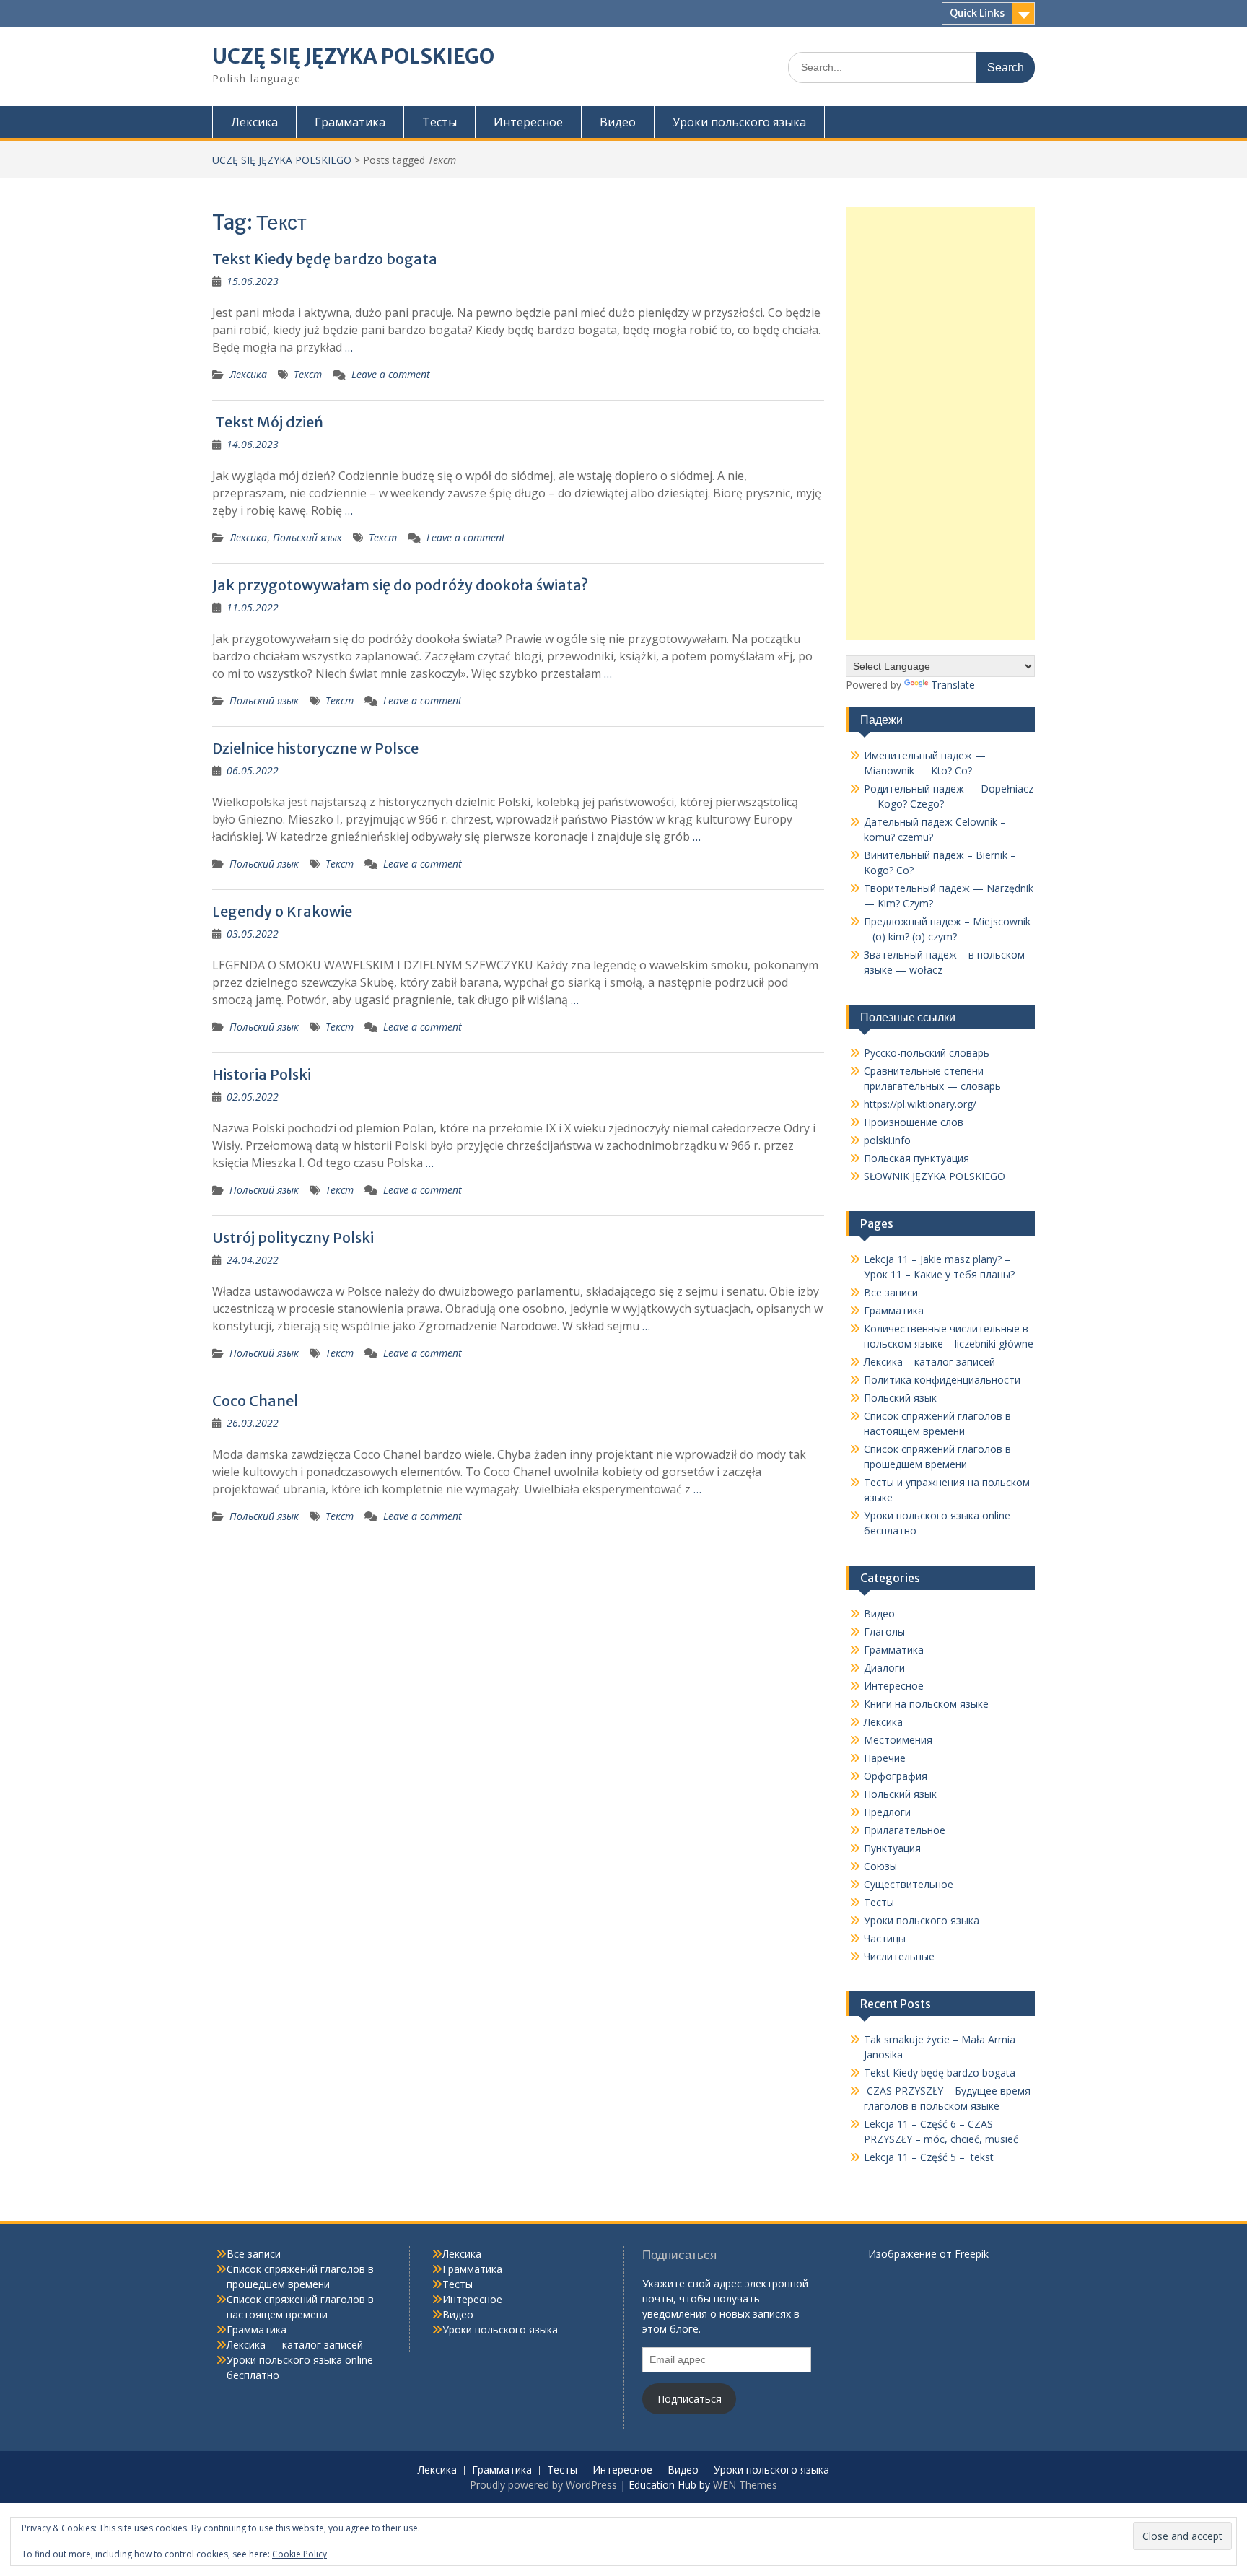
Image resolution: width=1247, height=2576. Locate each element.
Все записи (891, 1292)
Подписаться (690, 2399)
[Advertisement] (941, 424)
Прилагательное (905, 1830)
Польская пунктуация (916, 1158)
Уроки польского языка (739, 122)
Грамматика (350, 122)
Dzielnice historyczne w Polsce (315, 748)
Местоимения (898, 1740)
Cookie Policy (299, 2554)
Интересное (528, 122)
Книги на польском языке (926, 1704)
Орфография (896, 1776)
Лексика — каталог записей (295, 2345)
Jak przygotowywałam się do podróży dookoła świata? (400, 585)
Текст (308, 374)
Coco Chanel (255, 1401)
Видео (618, 122)
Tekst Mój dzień (268, 422)
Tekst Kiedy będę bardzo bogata (325, 259)
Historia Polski (262, 1074)
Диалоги (884, 1668)
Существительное (909, 1884)
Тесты (439, 122)
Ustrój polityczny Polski (293, 1237)
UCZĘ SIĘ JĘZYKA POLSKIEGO (353, 56)
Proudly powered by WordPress (543, 2485)
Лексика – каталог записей (929, 1362)
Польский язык (307, 537)
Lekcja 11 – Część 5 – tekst (929, 2157)
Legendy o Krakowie (282, 911)
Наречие (885, 1758)
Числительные (899, 1956)
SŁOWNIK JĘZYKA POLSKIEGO (935, 1176)
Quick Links (977, 13)
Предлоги (887, 1812)
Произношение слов (914, 1122)
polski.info (887, 1140)
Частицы (885, 1938)
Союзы (880, 1866)
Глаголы (884, 1632)
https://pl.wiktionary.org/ (920, 1104)
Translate (953, 685)
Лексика (254, 122)
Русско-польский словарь (927, 1053)
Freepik (972, 2254)
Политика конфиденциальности (942, 1380)
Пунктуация (892, 1848)
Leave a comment (391, 374)
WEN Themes (745, 2485)
